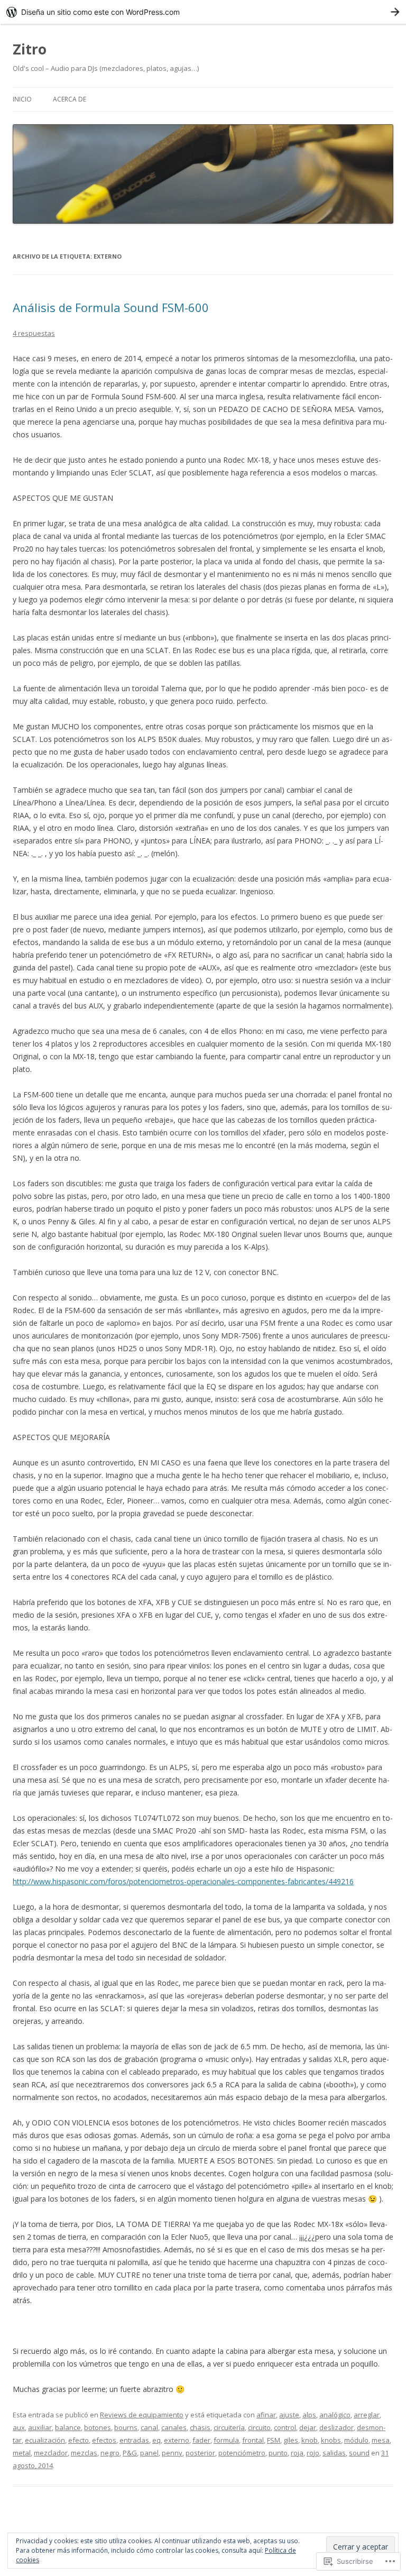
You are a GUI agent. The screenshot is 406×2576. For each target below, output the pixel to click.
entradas (134, 2440)
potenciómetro (242, 2453)
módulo (356, 2440)
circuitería (229, 2427)
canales (174, 2427)
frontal (253, 2440)
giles (291, 2440)
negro (110, 2453)
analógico (335, 2415)
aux (19, 2427)
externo (177, 2440)
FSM (274, 2440)
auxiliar (40, 2427)
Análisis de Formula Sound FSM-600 (111, 307)
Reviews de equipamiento (142, 2415)
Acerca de (70, 99)
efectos (104, 2440)
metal (22, 2453)
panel (149, 2453)
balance (68, 2427)
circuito (259, 2427)
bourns (126, 2427)
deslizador (336, 2427)
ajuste (289, 2415)
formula (226, 2440)
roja (297, 2453)
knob (310, 2440)
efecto (79, 2440)
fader (201, 2440)
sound (359, 2453)
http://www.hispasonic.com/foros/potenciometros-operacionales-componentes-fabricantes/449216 (183, 1881)
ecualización (45, 2440)
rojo (313, 2453)
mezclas (84, 2453)
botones (98, 2427)
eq (156, 2440)
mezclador (51, 2453)
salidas (334, 2453)
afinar (266, 2415)
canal (149, 2427)
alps (309, 2415)
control (285, 2427)
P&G (130, 2453)
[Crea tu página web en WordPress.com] (203, 12)
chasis (200, 2427)
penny (172, 2453)
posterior (200, 2453)
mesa (381, 2440)
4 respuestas (34, 333)
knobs (331, 2440)
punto (278, 2453)
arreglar (367, 2415)
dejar (308, 2427)
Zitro (30, 49)
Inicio (22, 99)
